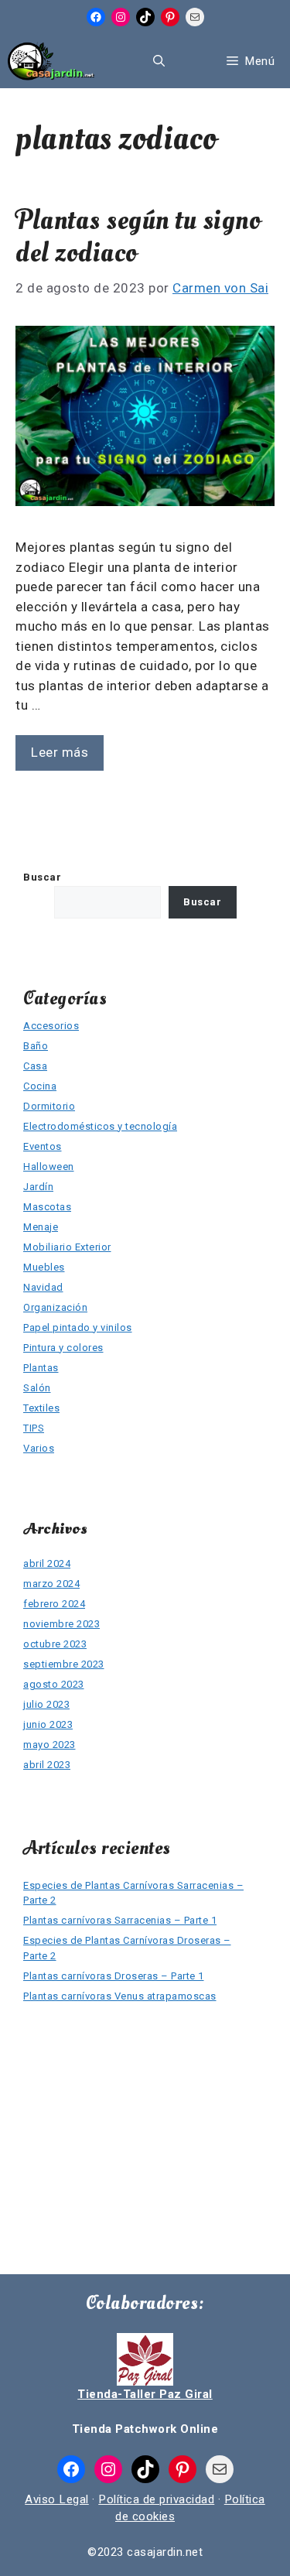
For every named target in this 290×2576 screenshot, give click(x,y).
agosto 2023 (54, 1684)
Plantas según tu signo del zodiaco (138, 237)
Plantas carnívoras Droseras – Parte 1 (114, 1976)
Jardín (38, 1187)
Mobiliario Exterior (67, 1247)
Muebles (44, 1267)
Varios (39, 1448)
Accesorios (51, 1026)
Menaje (41, 1227)
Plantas (41, 1368)
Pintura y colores (63, 1348)
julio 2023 (46, 1704)
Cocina (40, 1086)
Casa (35, 1066)
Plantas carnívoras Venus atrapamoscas (120, 1996)
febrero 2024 (54, 1604)
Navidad (43, 1287)
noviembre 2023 (61, 1624)
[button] (159, 61)
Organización (55, 1307)
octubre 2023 (55, 1644)
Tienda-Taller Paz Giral (145, 2394)
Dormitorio (49, 1106)
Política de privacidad (156, 2499)
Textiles (41, 1408)
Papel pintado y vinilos (78, 1327)
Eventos (43, 1146)
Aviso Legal (57, 2499)
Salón (37, 1388)
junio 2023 (48, 1724)
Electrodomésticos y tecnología (100, 1126)
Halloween (49, 1167)
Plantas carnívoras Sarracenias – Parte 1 (120, 1920)
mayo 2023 (49, 1745)
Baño (36, 1046)
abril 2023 (47, 1765)
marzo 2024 (51, 1584)
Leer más (60, 752)
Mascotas (47, 1207)
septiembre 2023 (64, 1664)
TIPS (34, 1428)
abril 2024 (47, 1563)
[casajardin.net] (51, 61)
